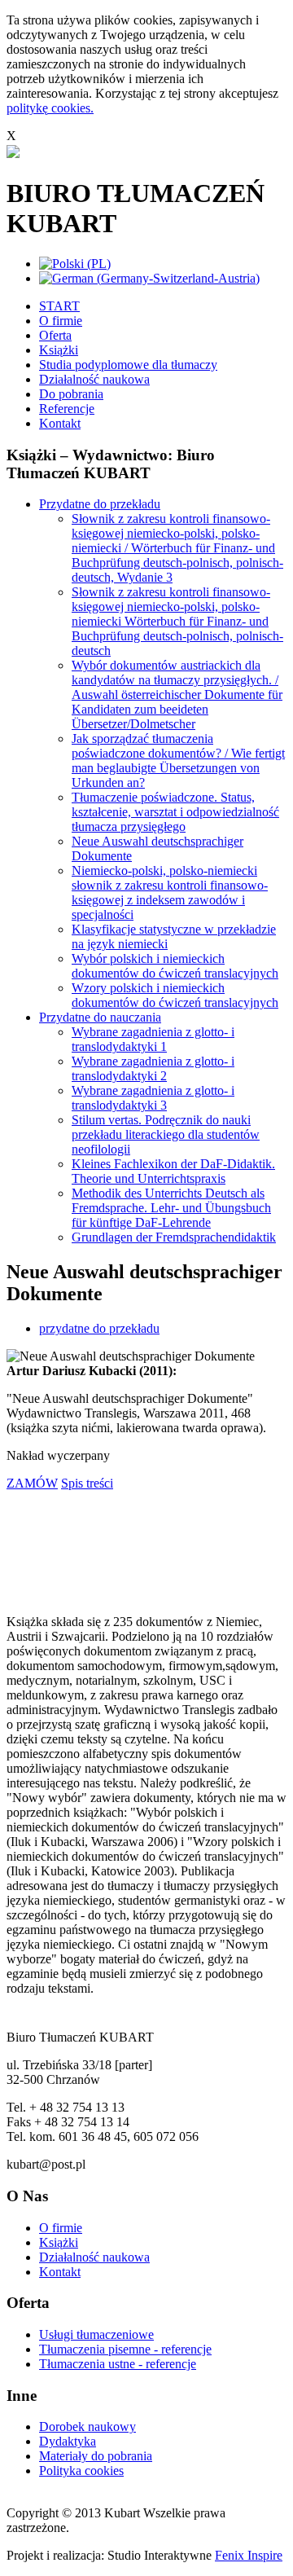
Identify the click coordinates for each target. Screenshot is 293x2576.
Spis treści (87, 1483)
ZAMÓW (32, 1483)
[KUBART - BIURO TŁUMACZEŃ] (13, 154)
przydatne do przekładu (99, 1328)
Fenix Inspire (249, 2555)
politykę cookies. (50, 108)
